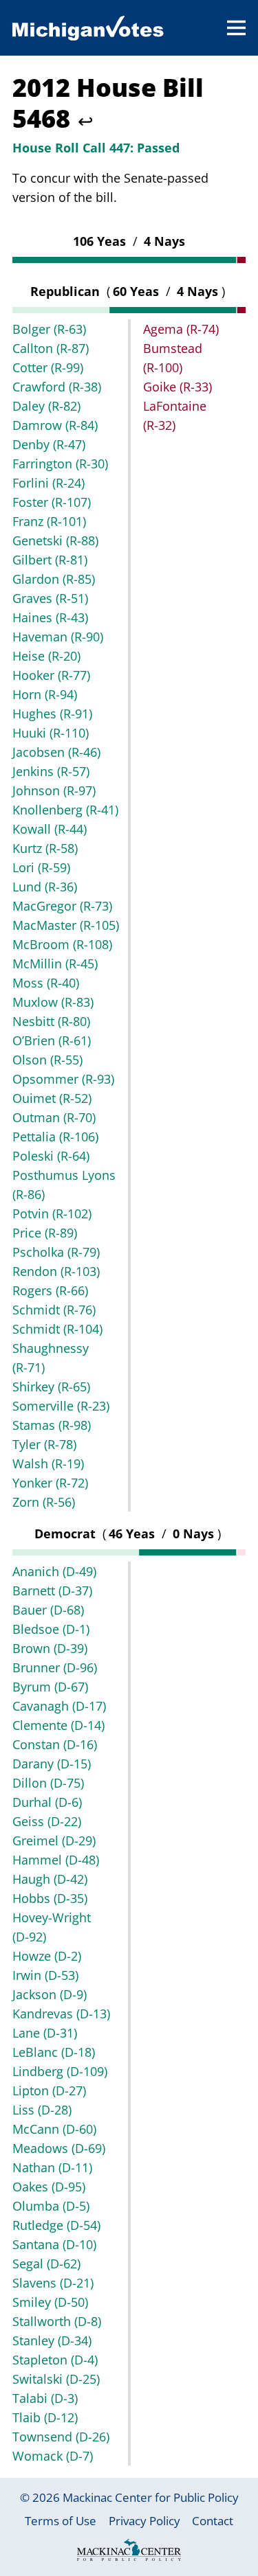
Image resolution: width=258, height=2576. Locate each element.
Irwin (45, 1975)
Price (45, 1233)
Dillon (48, 1783)
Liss (42, 2110)
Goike (178, 387)
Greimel (54, 1840)
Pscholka (56, 1252)
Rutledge (56, 2225)
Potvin (52, 1213)
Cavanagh (59, 1706)
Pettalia (55, 1137)
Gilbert (50, 560)
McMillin (55, 964)
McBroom (62, 944)
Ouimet (52, 1098)
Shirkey (51, 1387)
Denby (49, 444)
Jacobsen (56, 752)
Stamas (52, 1425)
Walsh (48, 1463)
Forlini (49, 483)
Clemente (58, 1725)
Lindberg (60, 2071)
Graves (50, 598)
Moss (46, 983)
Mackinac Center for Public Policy (151, 2497)
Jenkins (51, 771)
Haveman (58, 637)
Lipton (49, 2090)
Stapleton (55, 2360)
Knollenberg (65, 810)
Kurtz (45, 848)
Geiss (47, 1821)
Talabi (45, 2398)
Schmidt (54, 1310)
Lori (41, 867)
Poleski (51, 1156)
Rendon (56, 1271)
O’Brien (52, 1040)
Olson (47, 1060)
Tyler (44, 1444)
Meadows (59, 2148)
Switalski (56, 2379)
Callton (51, 348)
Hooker (51, 675)
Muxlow (53, 1002)
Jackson (50, 1994)
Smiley (50, 2302)
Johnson (54, 790)
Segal (46, 2264)
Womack (53, 2456)
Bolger (49, 329)
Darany (52, 1764)
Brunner (55, 1667)
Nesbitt (51, 1021)
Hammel (56, 1860)
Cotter (48, 367)
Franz (49, 521)
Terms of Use (61, 2521)
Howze (47, 1956)
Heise (46, 656)
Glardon (54, 579)
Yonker (50, 1483)
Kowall (50, 829)
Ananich (54, 1571)
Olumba (51, 2206)
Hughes (52, 714)
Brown (50, 1648)
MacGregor (62, 906)
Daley (46, 406)
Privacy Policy (144, 2521)
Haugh (50, 1879)
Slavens (53, 2283)
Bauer (48, 1610)
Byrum (50, 1687)
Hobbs (50, 1898)
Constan (55, 1744)
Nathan (52, 2167)
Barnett (52, 1591)
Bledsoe (51, 1629)
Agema (181, 329)
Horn (45, 694)
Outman (54, 1117)
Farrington (60, 464)
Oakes (49, 2187)
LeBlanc (54, 2052)
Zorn (44, 1502)
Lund (45, 887)
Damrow (55, 425)
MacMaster (66, 925)
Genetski (55, 540)
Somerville (61, 1406)
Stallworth (57, 2321)
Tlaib (45, 2417)
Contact (213, 2521)
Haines (50, 617)
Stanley (52, 2340)
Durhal (47, 1802)
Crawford (57, 387)
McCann (54, 2129)
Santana (54, 2244)
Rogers (50, 1290)
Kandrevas (61, 2014)
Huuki (51, 733)
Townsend (61, 2437)
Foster (52, 502)
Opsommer (63, 1079)
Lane (45, 2033)
